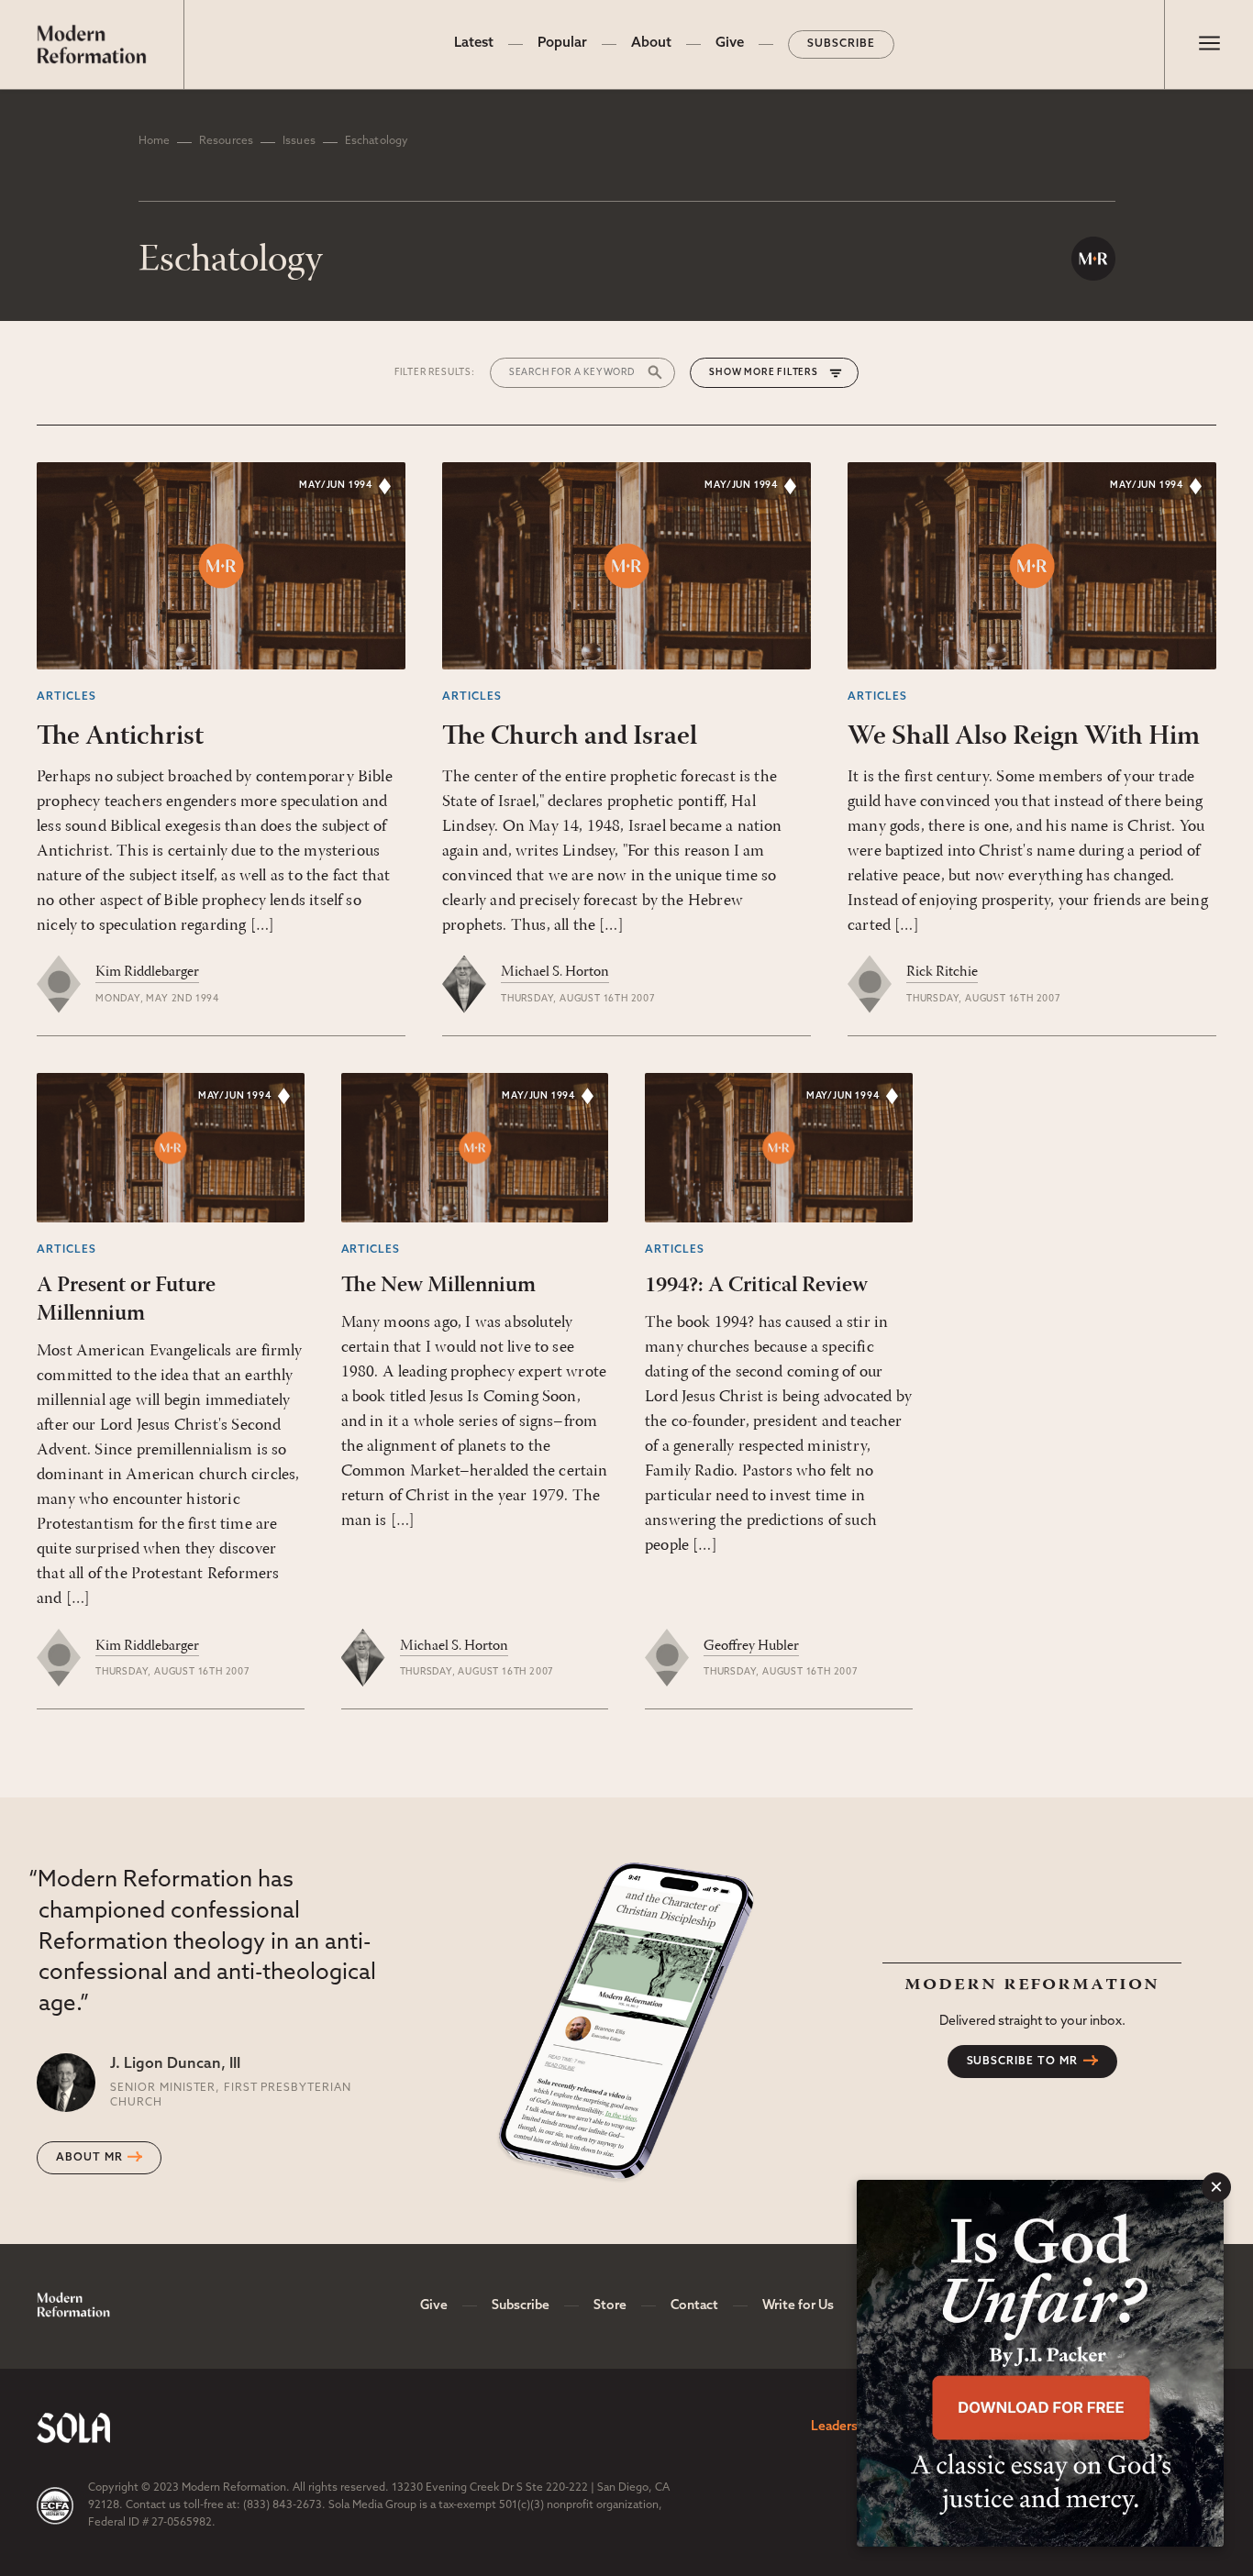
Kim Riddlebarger (147, 972)
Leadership (843, 2427)
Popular (562, 44)
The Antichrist (120, 737)
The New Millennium (438, 1286)
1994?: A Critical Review (756, 1286)
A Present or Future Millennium (126, 1300)
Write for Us (798, 2306)
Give (730, 44)
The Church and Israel (570, 737)
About (651, 44)
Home (154, 141)
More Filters (781, 373)
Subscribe (841, 44)
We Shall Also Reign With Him (1024, 737)
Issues (299, 141)
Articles (67, 697)
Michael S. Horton (555, 972)
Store (610, 2306)
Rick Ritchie (942, 972)
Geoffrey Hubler (751, 1646)
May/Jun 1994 (336, 486)
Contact (694, 2306)
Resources (226, 141)
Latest (474, 44)
